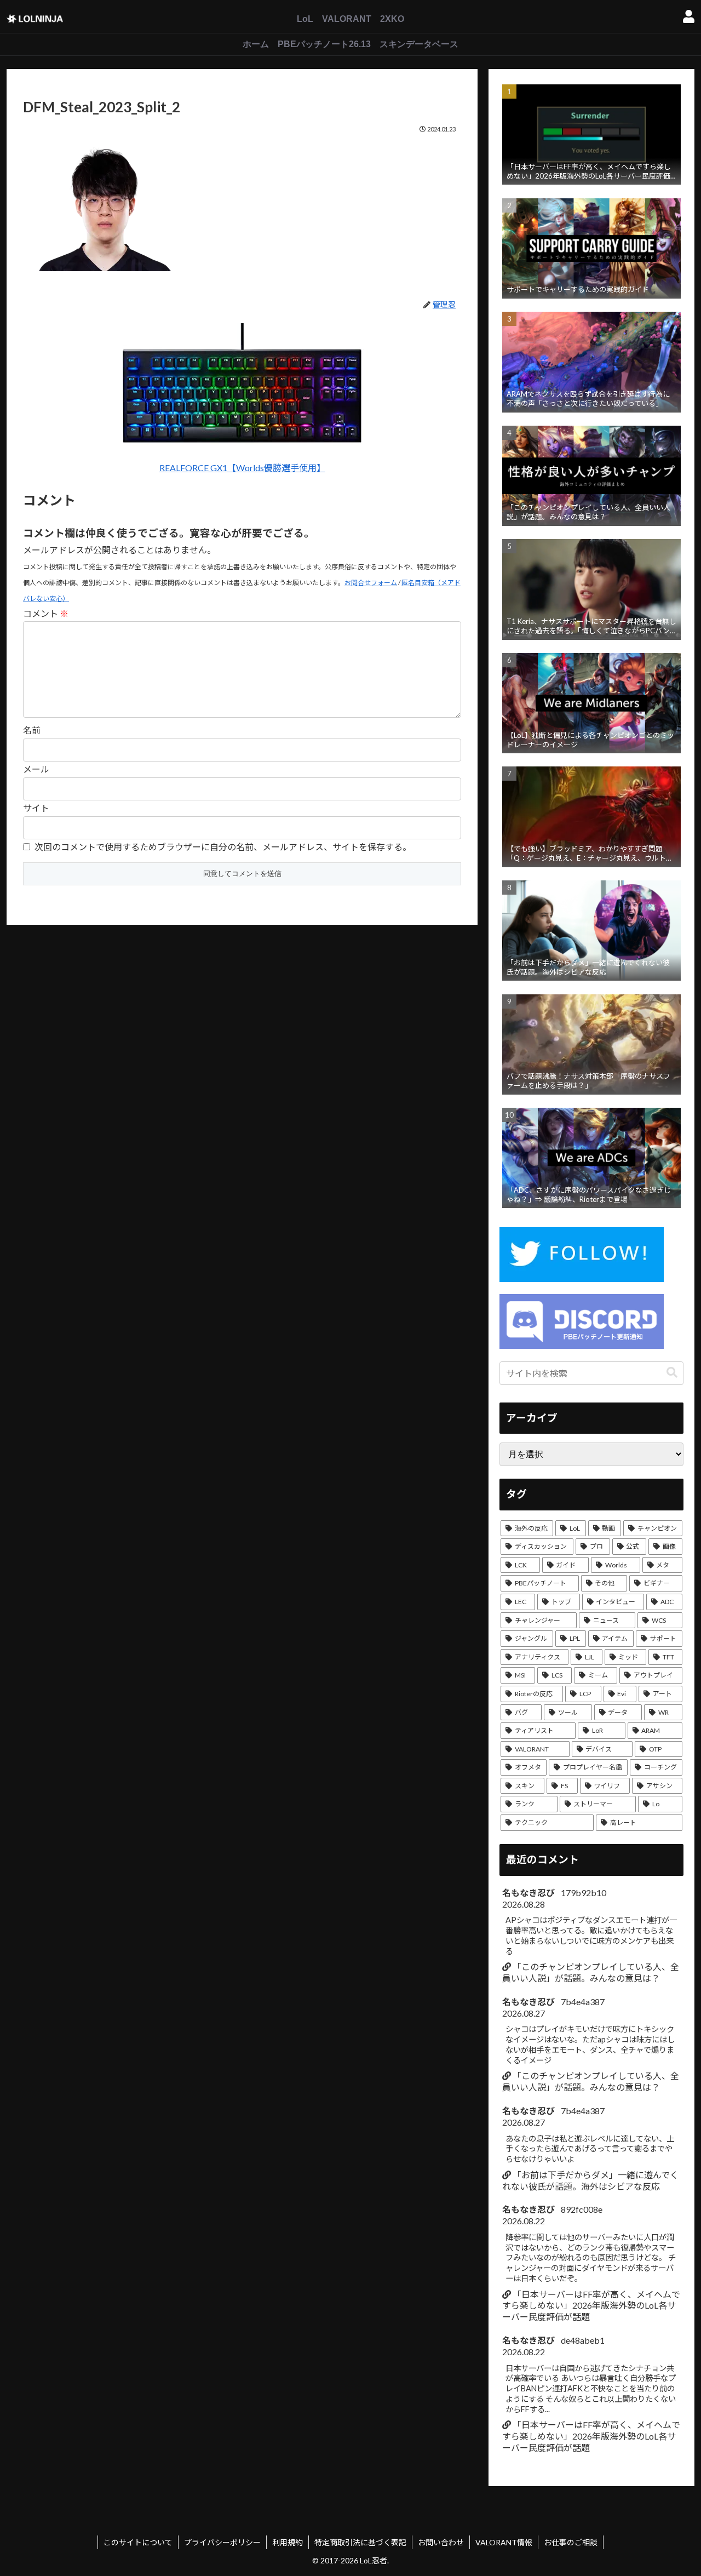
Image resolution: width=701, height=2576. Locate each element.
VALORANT (347, 19)
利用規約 (288, 2542)
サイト (36, 808)
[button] (672, 1373)
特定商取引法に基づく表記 (360, 2542)
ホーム (256, 44)
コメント (46, 613)
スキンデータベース (419, 44)
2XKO (392, 19)
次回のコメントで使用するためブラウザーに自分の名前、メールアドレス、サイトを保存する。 (223, 847)
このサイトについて (138, 2542)
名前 (32, 730)
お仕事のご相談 (571, 2542)
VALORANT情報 (504, 2542)
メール (36, 769)
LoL (305, 19)
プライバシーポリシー (222, 2542)
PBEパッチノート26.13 (324, 44)
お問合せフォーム (371, 583)
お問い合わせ (441, 2542)
